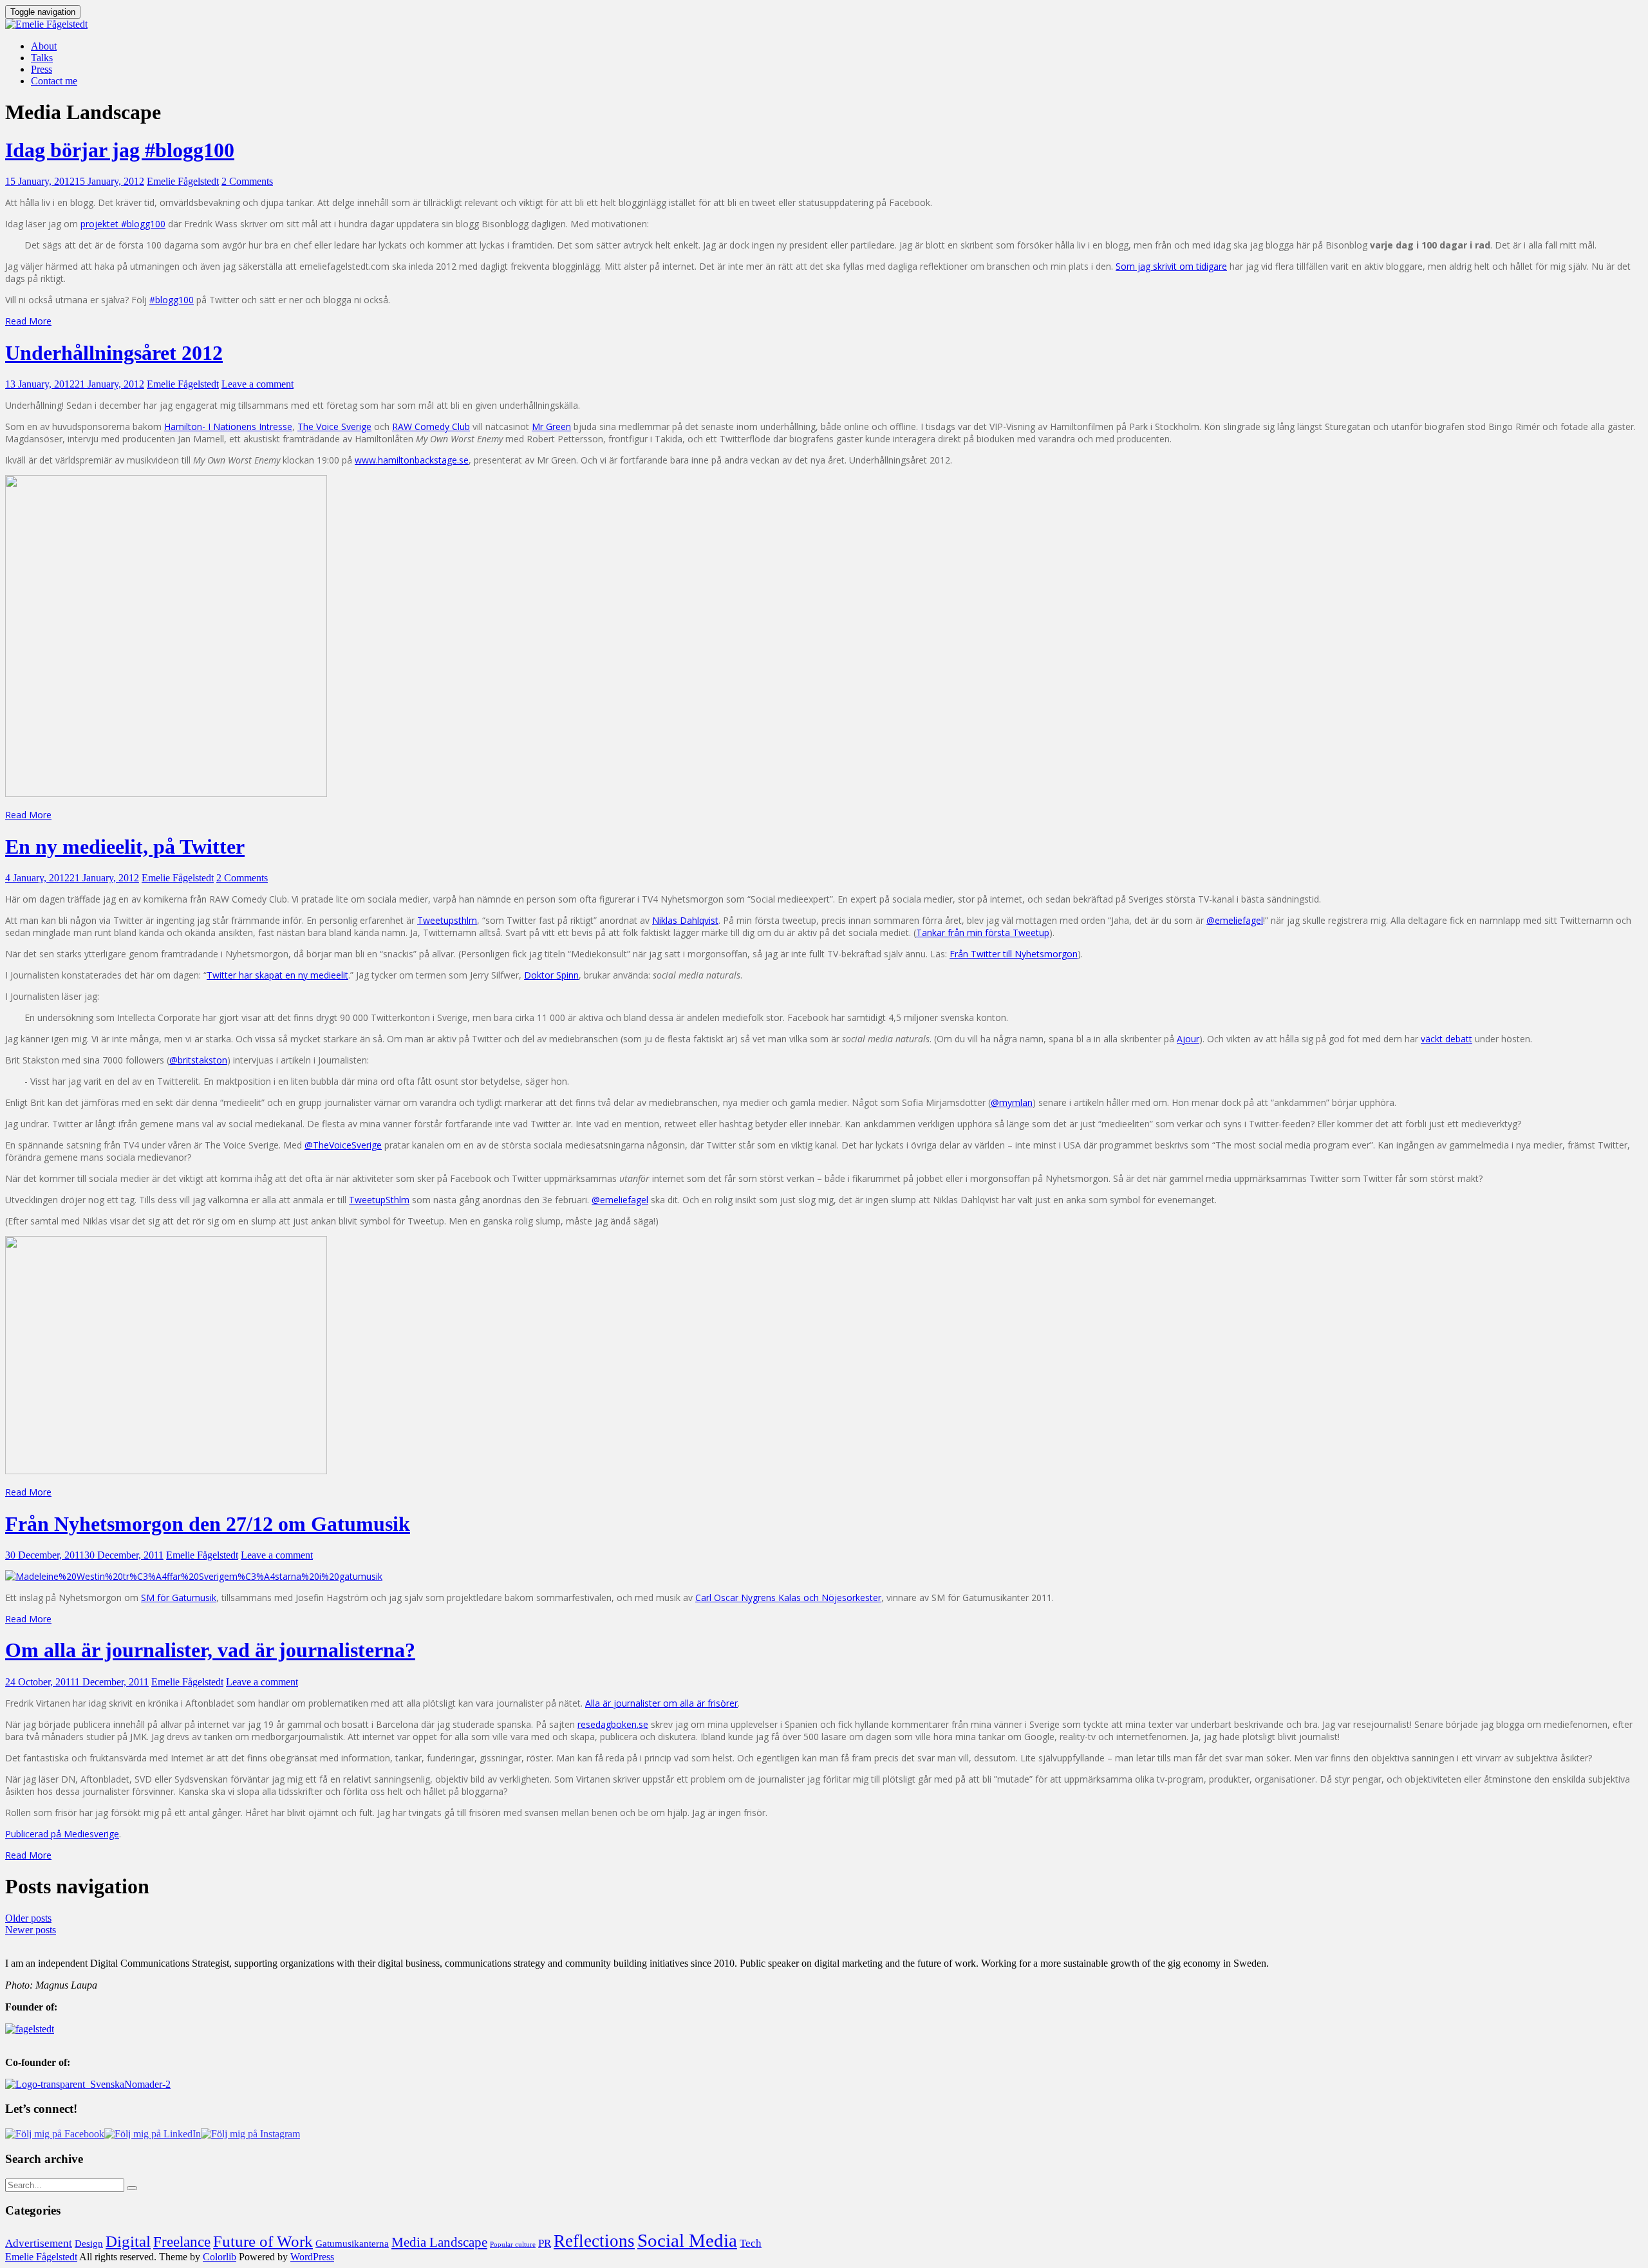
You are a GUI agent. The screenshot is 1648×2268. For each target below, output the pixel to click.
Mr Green (551, 426)
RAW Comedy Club (431, 426)
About (44, 46)
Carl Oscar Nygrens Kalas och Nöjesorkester (788, 1598)
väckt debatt (1447, 1039)
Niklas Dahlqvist (685, 920)
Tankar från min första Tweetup (983, 933)
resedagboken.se (613, 1724)
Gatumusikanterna (352, 2244)
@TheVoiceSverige (343, 1145)
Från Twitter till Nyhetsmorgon (1014, 954)
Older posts (28, 1918)
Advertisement (39, 2243)
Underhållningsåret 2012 (114, 353)
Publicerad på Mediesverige (62, 1834)
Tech (751, 2243)
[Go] (132, 2188)
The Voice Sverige (334, 426)
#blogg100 (172, 300)
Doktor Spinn (551, 975)
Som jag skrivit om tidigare (1171, 266)
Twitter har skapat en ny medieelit (277, 975)
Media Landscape (439, 2242)
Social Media (687, 2240)
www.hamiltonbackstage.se (412, 460)
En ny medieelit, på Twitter (125, 847)
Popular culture (513, 2245)
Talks (42, 58)
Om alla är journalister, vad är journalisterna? (210, 1650)
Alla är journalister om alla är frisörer (661, 1703)
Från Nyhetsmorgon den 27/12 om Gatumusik (208, 1524)
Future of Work (263, 2241)
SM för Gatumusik (179, 1598)
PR (545, 2243)
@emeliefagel (1235, 920)
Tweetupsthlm (447, 920)
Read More (28, 321)
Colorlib (220, 2257)
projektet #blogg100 (123, 224)
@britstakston (198, 1060)
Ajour (1188, 1039)
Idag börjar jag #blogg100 (120, 150)
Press (42, 69)
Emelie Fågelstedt (183, 181)
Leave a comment (257, 384)
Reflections (594, 2241)
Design (89, 2243)
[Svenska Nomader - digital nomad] (88, 2084)
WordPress (312, 2257)
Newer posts (31, 1930)
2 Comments (247, 181)
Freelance (182, 2242)
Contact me (54, 81)
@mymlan (1012, 1102)
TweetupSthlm (379, 1200)
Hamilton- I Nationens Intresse (228, 426)
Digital (128, 2241)
